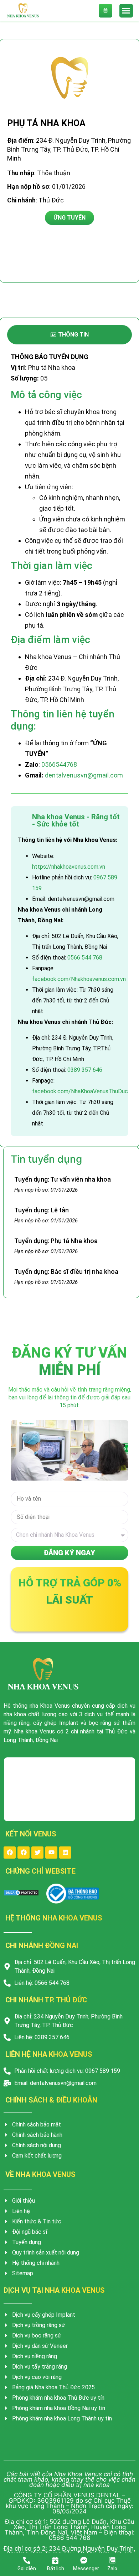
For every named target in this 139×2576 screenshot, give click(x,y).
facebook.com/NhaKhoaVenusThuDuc (80, 1091)
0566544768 (59, 764)
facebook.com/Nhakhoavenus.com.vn (79, 979)
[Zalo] (112, 2560)
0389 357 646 (85, 1070)
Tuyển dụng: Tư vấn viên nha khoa (63, 1179)
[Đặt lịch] (55, 2560)
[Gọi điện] (27, 2560)
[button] (126, 11)
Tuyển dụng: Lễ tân (42, 1210)
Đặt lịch (55, 2568)
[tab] (69, 335)
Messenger (86, 2568)
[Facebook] (10, 1853)
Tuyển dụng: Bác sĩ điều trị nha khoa (66, 1272)
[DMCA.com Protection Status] (21, 1894)
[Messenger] (84, 2560)
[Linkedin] (65, 1853)
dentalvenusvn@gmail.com (84, 775)
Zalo (112, 2568)
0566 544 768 (85, 958)
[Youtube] (51, 1853)
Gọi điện (27, 2568)
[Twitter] (37, 1853)
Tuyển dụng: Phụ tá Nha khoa (56, 1241)
